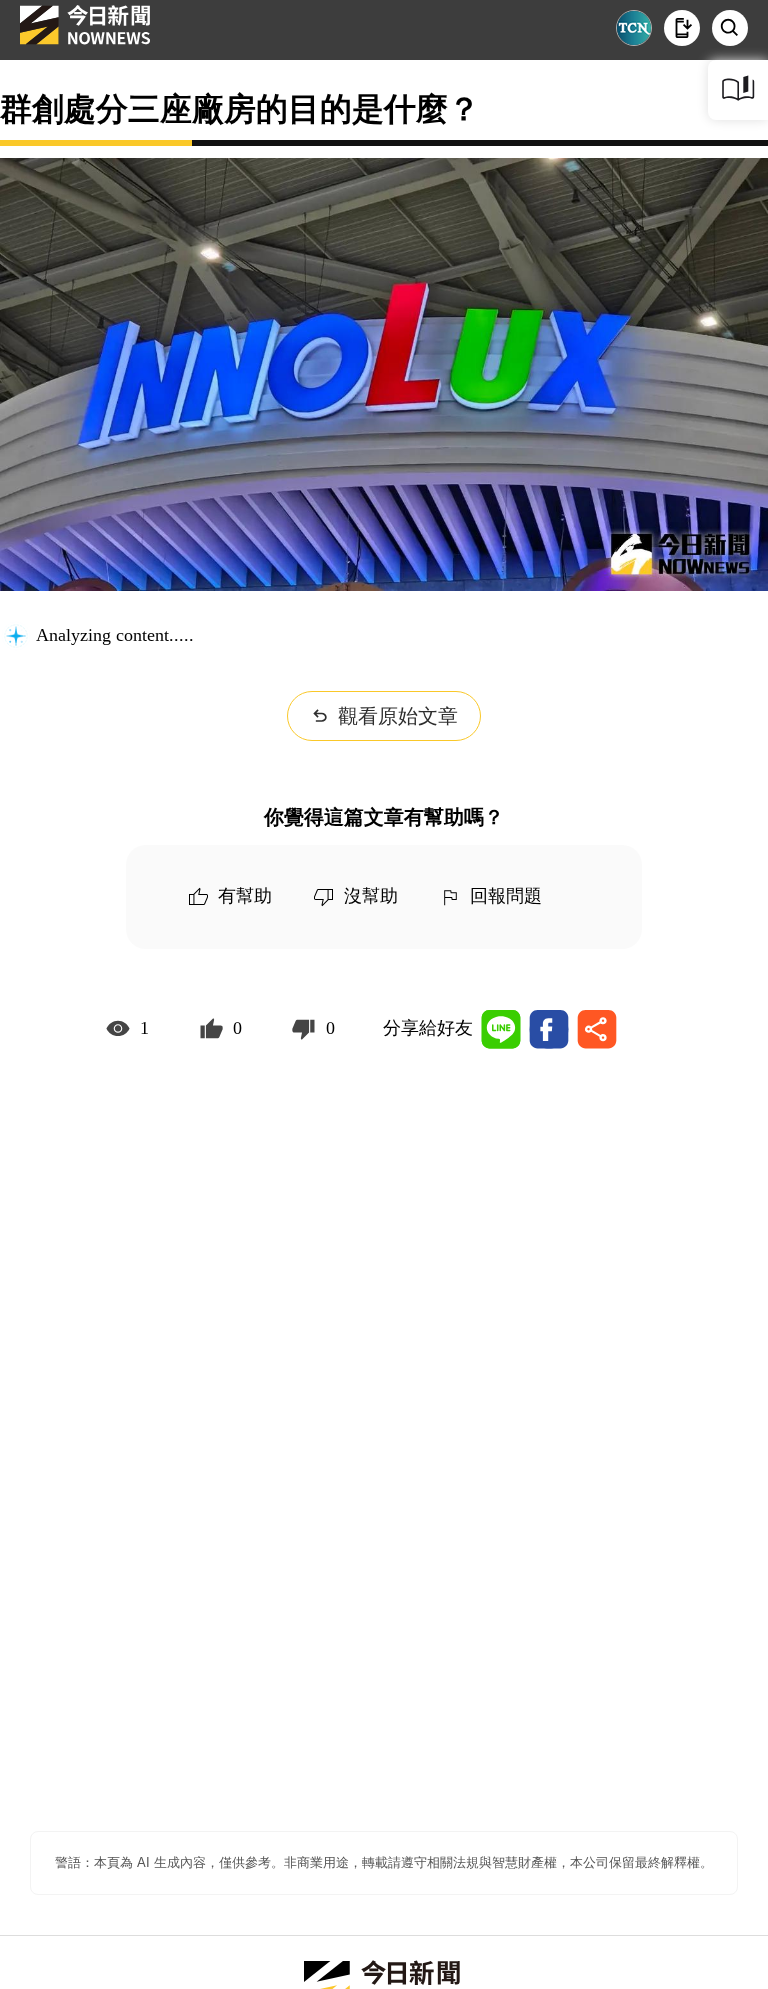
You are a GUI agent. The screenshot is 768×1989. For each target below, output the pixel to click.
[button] (682, 28)
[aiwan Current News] (634, 28)
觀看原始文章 (398, 716)
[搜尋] (730, 28)
